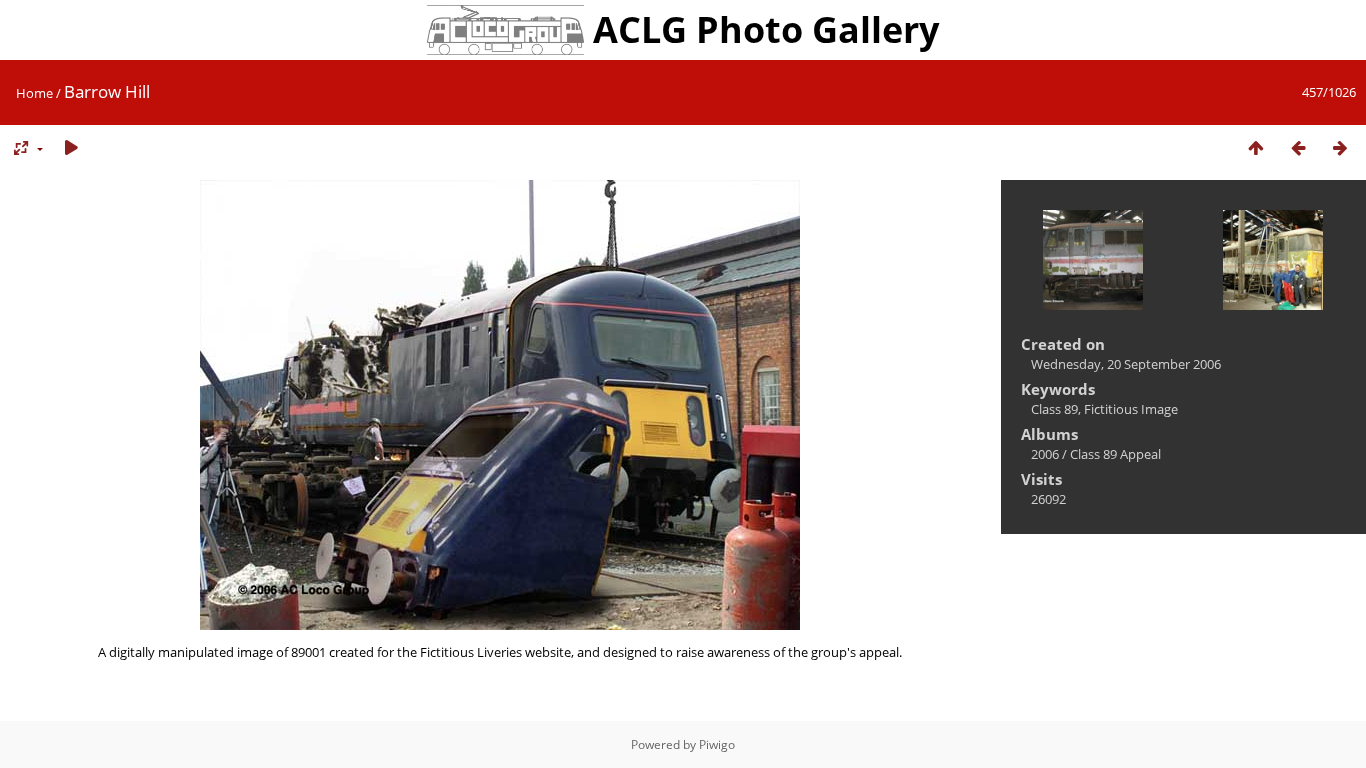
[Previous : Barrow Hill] (1298, 148)
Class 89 (1054, 409)
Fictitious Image (1131, 409)
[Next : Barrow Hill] (1340, 148)
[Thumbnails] (1256, 148)
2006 (1045, 454)
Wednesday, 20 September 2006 (1126, 364)
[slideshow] (71, 148)
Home (34, 93)
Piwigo (717, 744)
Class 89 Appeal (1115, 454)
